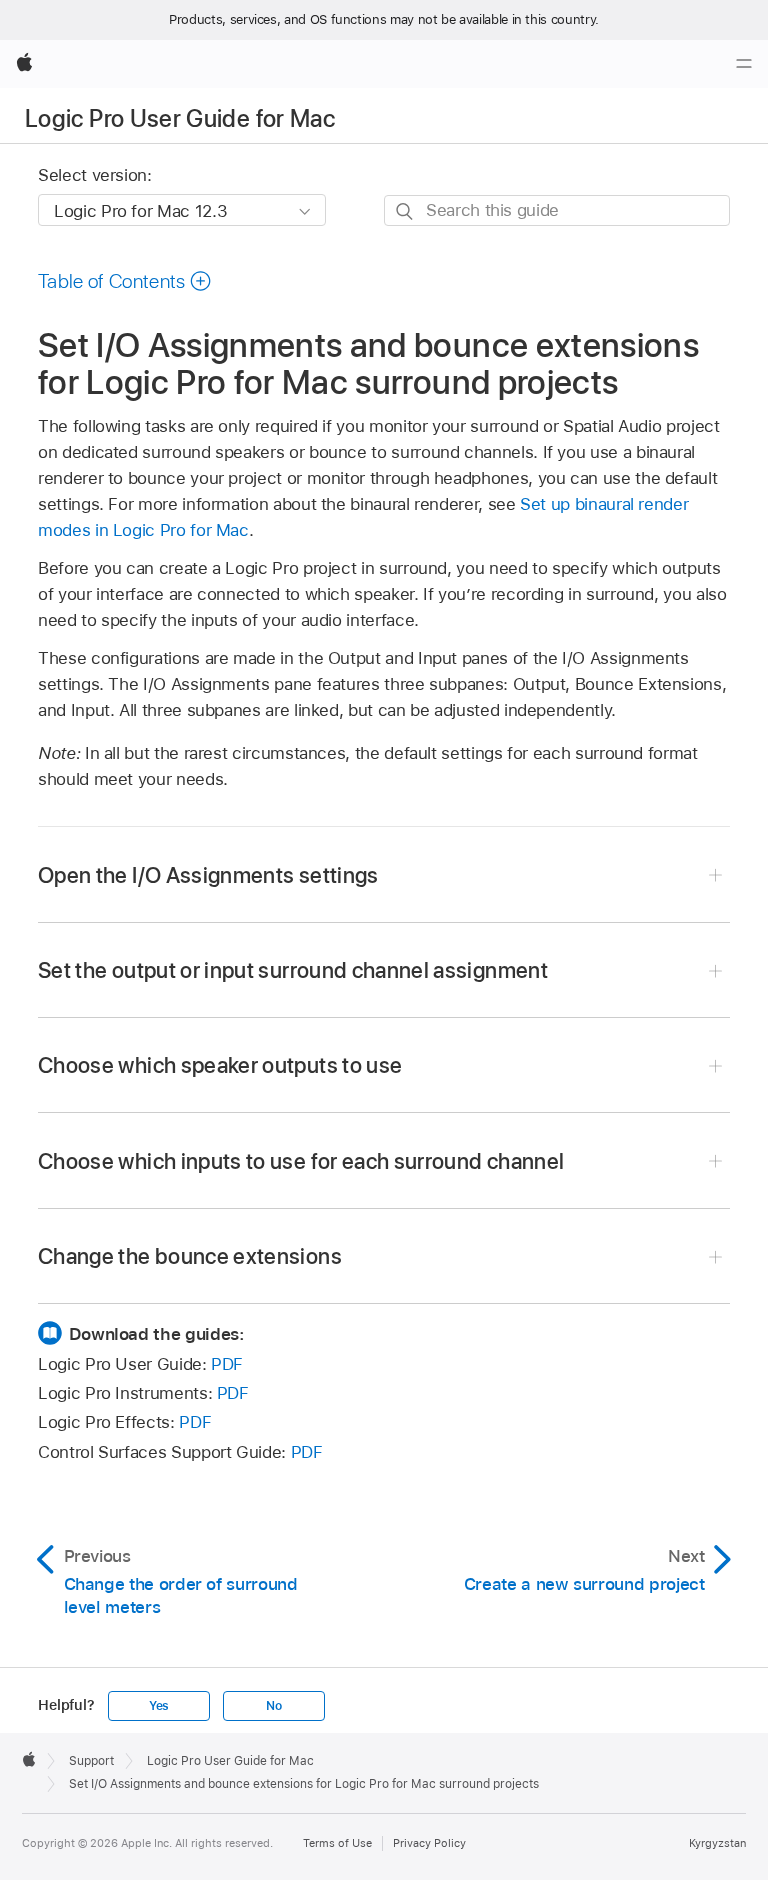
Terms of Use (337, 1843)
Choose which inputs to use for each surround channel (301, 1161)
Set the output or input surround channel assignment (293, 970)
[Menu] (744, 64)
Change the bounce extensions (190, 1256)
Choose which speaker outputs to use (220, 1065)
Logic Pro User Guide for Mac (180, 118)
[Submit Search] (405, 211)
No (274, 1706)
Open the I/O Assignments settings (208, 875)
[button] (125, 281)
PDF (227, 1364)
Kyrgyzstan (717, 1843)
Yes (159, 1706)
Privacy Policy (429, 1843)
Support (91, 1761)
